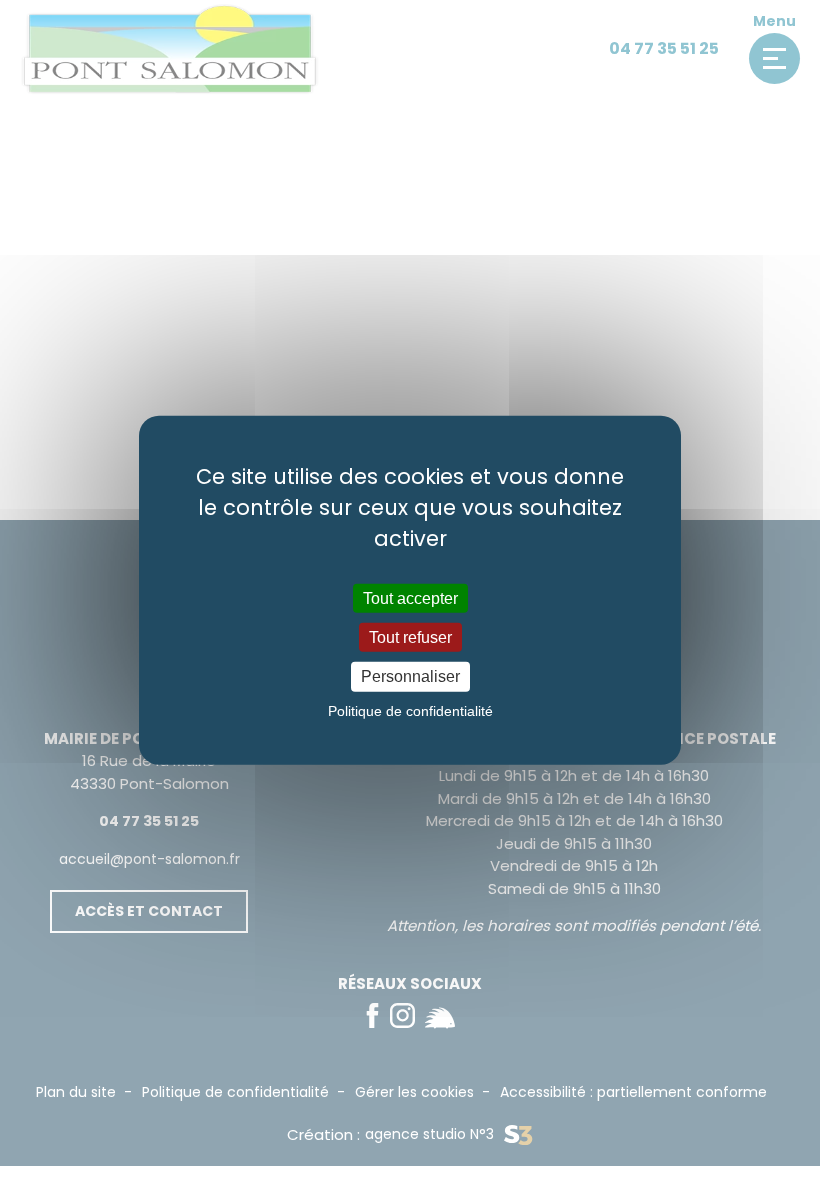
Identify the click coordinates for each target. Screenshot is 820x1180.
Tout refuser (410, 637)
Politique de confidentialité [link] (410, 710)
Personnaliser (410, 676)
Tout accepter (410, 598)
